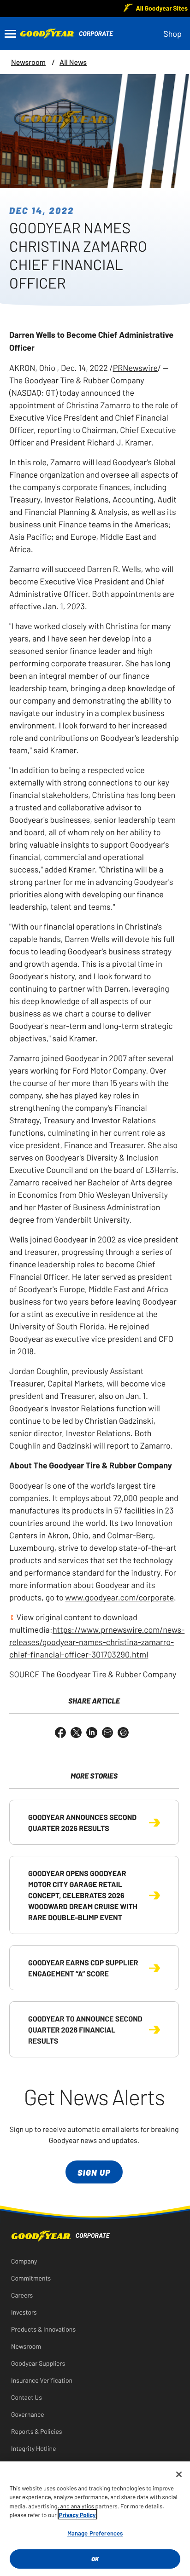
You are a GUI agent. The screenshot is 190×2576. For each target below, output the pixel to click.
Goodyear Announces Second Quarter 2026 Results (82, 1822)
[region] (95, 2519)
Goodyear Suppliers (38, 2363)
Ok (95, 2559)
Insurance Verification (42, 2380)
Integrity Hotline (34, 2448)
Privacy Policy (77, 2515)
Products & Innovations (43, 2329)
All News (73, 62)
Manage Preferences (95, 2533)
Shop (172, 33)
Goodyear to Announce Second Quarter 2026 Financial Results (85, 2029)
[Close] (179, 2474)
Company (24, 2261)
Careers (22, 2295)
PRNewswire (135, 367)
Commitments (31, 2278)
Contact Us (27, 2397)
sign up (94, 2172)
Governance (28, 2414)
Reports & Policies (37, 2431)
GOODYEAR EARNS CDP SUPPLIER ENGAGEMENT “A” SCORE (83, 1968)
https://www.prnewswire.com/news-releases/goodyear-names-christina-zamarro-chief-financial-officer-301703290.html (97, 1641)
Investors (24, 2312)
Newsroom (28, 62)
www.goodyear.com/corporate (119, 1597)
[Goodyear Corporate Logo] (39, 34)
